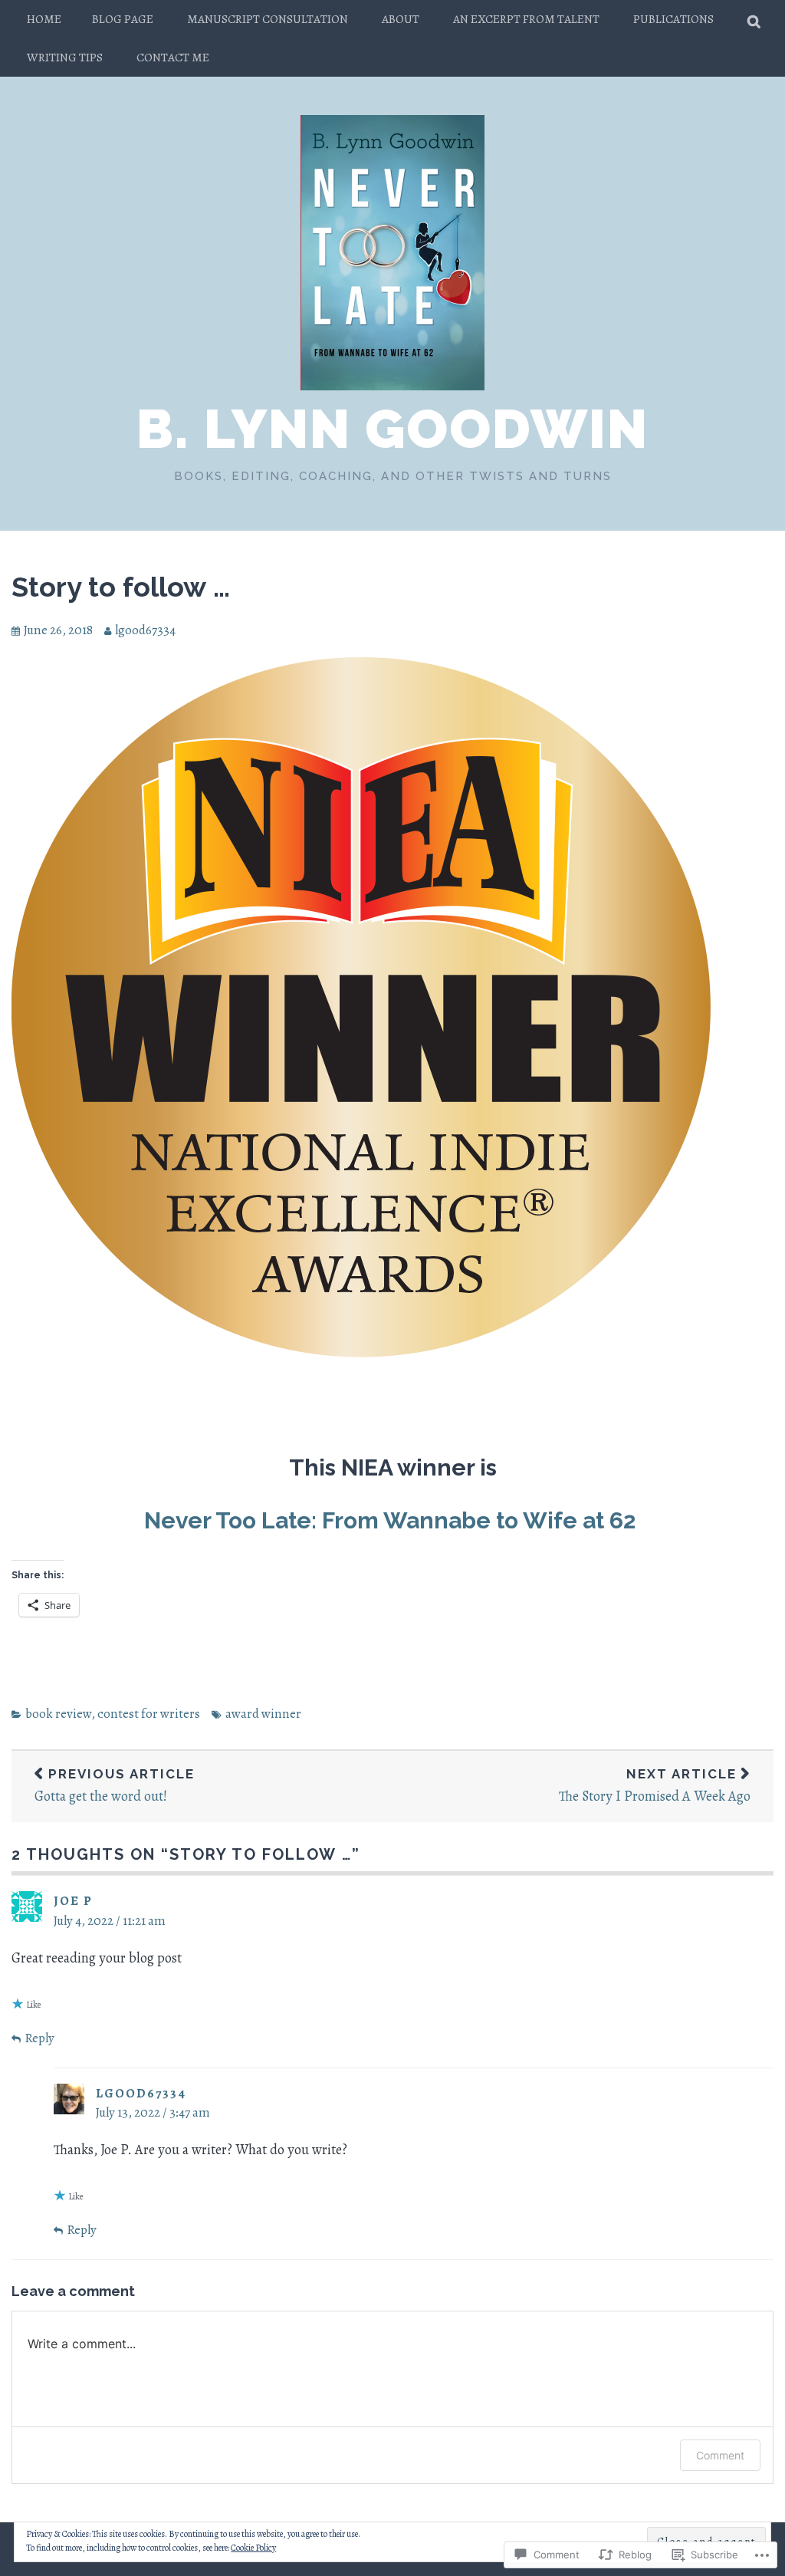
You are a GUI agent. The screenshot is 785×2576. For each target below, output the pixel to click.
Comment (720, 2455)
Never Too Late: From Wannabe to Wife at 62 (392, 1520)
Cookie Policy (253, 2548)
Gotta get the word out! (115, 1786)
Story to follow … (121, 587)
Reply (39, 2038)
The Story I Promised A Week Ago (655, 1786)
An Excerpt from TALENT (526, 19)
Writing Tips (65, 57)
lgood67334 (145, 630)
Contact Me (173, 57)
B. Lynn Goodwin (392, 429)
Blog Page (123, 19)
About (401, 19)
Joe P (73, 1901)
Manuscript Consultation (268, 19)
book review (58, 1714)
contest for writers (149, 1714)
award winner (263, 1714)
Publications (673, 19)
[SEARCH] (755, 19)
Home (44, 19)
